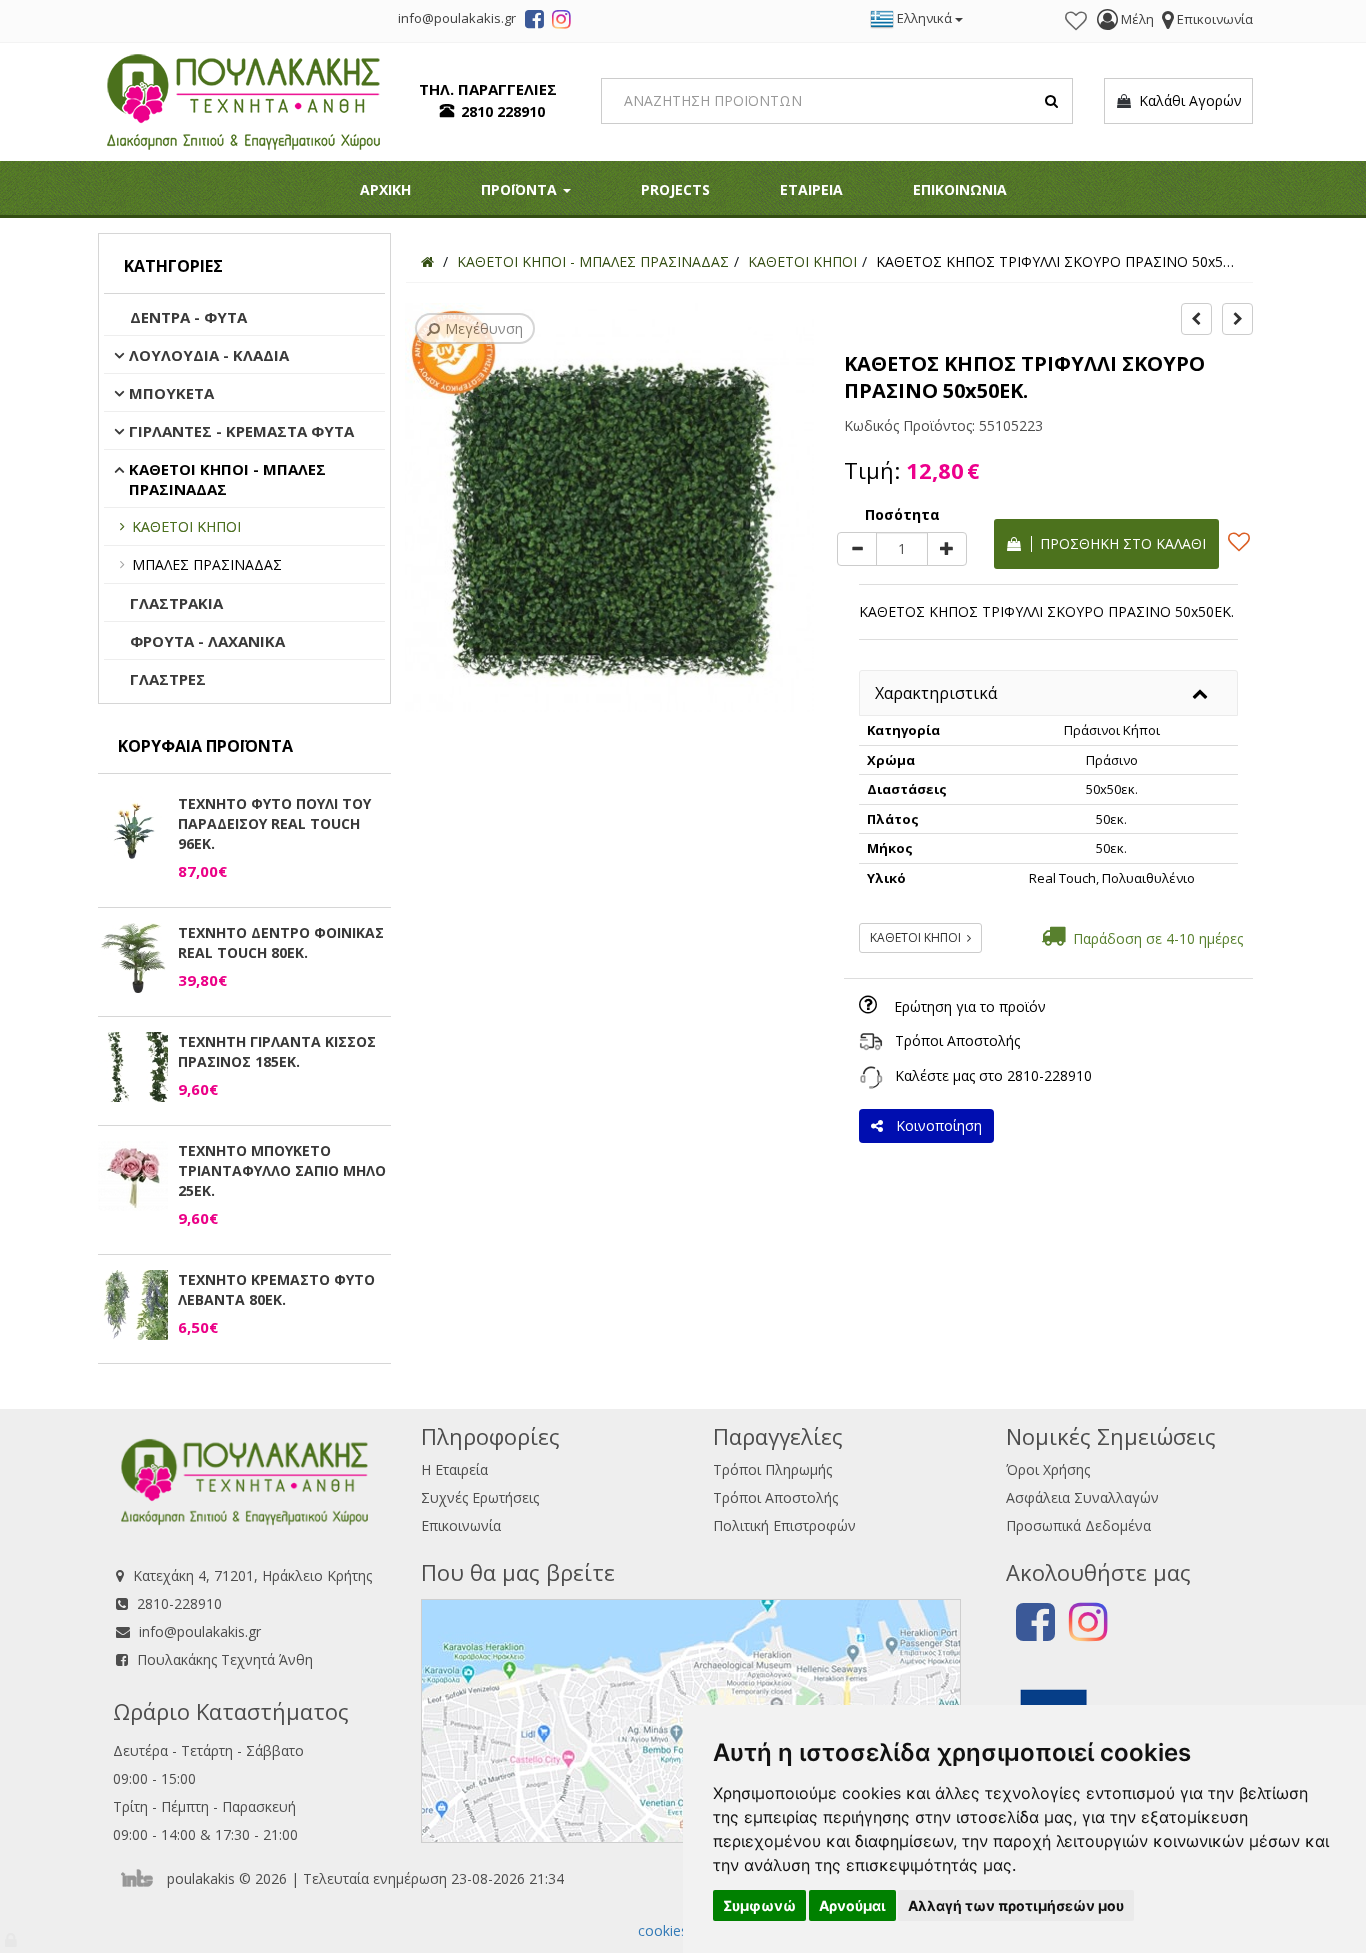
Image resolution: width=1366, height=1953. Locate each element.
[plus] (947, 549)
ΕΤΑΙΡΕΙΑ (811, 189)
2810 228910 (503, 111)
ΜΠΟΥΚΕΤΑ (171, 393)
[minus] (857, 549)
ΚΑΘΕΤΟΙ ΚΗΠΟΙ (186, 526)
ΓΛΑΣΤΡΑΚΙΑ (176, 603)
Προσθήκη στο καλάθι (1119, 543)
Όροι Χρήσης (1048, 1469)
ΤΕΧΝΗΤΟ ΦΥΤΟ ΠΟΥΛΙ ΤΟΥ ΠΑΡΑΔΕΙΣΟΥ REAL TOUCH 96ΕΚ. (274, 823)
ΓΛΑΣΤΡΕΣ (168, 679)
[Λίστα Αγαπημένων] (1076, 21)
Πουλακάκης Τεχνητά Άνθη (225, 1659)
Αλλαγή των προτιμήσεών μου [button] (1016, 1905)
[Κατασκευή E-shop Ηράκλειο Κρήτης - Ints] (142, 1878)
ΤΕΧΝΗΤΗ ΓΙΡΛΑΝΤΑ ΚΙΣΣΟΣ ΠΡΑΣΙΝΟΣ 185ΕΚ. (277, 1051)
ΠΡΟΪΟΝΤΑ (521, 189)
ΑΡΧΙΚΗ (385, 189)
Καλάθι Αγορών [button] (1186, 100)
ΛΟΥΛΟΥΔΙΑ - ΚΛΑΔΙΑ (209, 355)
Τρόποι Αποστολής (957, 1040)
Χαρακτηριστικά (936, 693)
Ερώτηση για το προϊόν (970, 1006)
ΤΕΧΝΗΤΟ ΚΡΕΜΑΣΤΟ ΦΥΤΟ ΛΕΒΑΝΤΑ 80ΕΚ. (276, 1289)
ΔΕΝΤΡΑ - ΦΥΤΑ (188, 317)
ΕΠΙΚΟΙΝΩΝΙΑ (960, 189)
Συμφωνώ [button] (759, 1905)
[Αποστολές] (871, 1040)
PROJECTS (675, 189)
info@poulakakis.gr (200, 1631)
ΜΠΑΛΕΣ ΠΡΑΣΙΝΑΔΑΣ (207, 564)
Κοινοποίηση (935, 1125)
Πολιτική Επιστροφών (784, 1525)
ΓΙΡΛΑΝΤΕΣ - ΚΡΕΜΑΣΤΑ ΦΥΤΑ (241, 431)
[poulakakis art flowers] (534, 22)
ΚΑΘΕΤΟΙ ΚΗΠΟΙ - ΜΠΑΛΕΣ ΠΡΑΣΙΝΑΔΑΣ (227, 479)
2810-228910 (1049, 1075)
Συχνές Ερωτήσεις (480, 1497)
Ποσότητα (902, 514)
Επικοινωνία (461, 1525)
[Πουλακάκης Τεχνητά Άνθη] (243, 99)
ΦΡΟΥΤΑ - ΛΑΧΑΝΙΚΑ (207, 641)
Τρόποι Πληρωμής (772, 1469)
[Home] (427, 261)
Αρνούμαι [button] (852, 1905)
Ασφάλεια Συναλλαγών (1082, 1497)
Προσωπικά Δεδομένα (1078, 1525)
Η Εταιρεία (454, 1469)
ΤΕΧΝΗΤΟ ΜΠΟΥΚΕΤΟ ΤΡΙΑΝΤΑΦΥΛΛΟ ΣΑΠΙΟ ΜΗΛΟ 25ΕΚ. (282, 1170)
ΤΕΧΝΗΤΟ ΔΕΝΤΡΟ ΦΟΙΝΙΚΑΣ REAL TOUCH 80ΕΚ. (281, 942)
